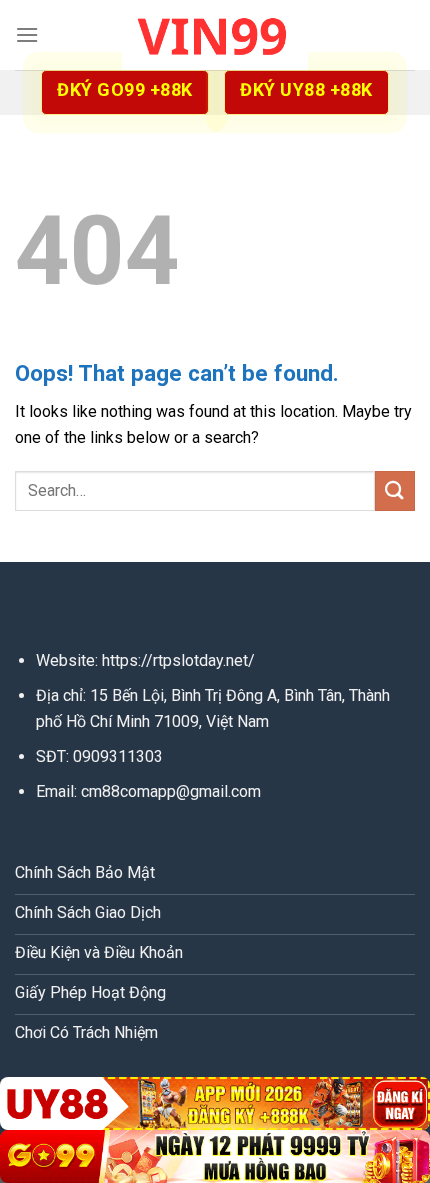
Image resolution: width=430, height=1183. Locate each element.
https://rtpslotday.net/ (178, 660)
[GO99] (215, 1156)
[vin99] (215, 35)
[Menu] (27, 34)
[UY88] (215, 1103)
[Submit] (395, 490)
